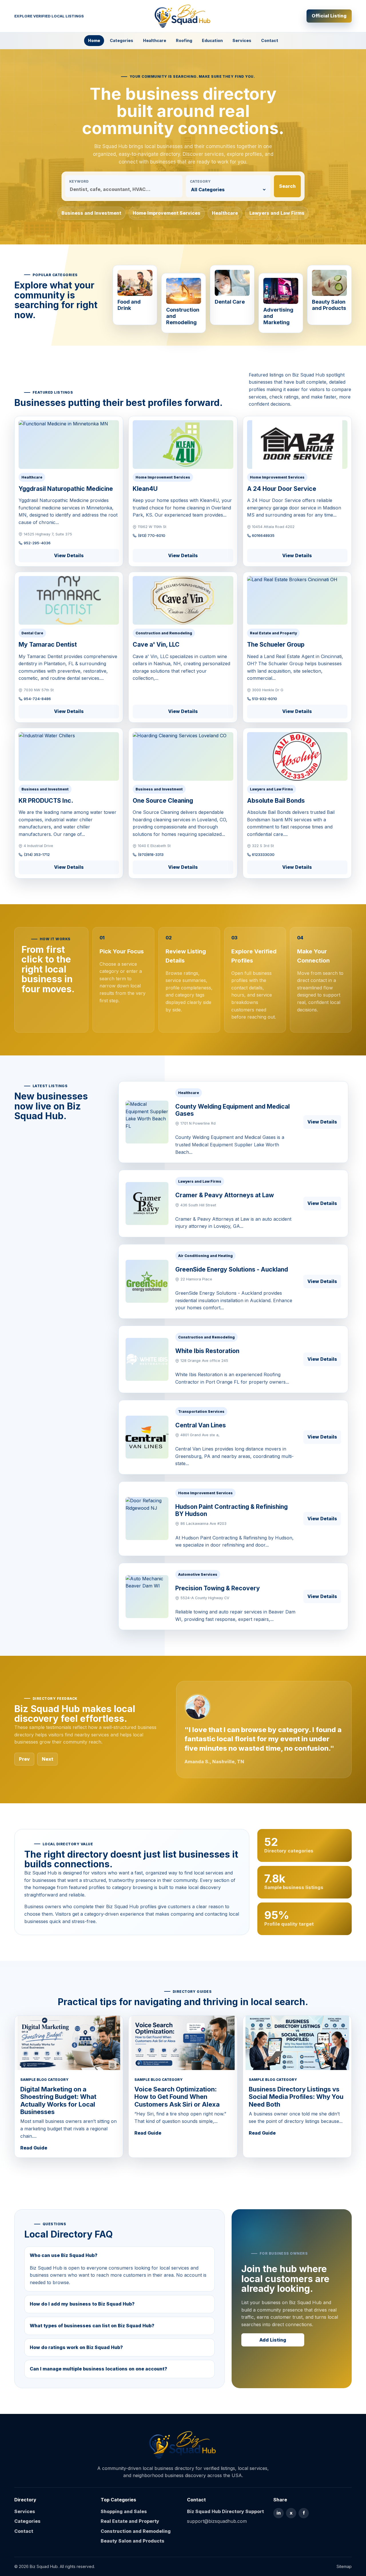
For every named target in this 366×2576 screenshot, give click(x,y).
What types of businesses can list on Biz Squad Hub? (92, 2326)
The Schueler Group (276, 645)
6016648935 (263, 535)
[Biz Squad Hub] (183, 16)
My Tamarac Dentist (48, 645)
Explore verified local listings (49, 16)
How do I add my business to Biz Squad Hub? (82, 2304)
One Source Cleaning (163, 801)
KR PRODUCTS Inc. (46, 801)
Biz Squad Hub (44, 2566)
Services (242, 40)
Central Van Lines (201, 1425)
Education (212, 40)
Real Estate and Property (130, 2521)
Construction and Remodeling (136, 2531)
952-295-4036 (37, 543)
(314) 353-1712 (37, 854)
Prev (24, 1759)
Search (287, 186)
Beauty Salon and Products (133, 2541)
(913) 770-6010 (152, 535)
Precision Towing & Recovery (218, 1588)
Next (47, 1759)
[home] (183, 2445)
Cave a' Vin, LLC (156, 645)
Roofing (184, 40)
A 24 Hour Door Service (282, 489)
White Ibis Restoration (207, 1351)
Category (200, 181)
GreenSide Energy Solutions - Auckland (232, 1269)
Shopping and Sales (124, 2511)
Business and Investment (91, 213)
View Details (69, 555)
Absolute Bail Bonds (276, 801)
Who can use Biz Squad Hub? (64, 2255)
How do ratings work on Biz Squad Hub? (76, 2347)
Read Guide (34, 2148)
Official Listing (329, 16)
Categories (122, 40)
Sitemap (344, 2566)
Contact (270, 40)
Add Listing (273, 2340)
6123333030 (263, 854)
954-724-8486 (37, 699)
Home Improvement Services (167, 213)
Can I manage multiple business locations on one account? (99, 2369)
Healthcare (155, 40)
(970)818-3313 (151, 854)
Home (94, 40)
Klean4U (145, 489)
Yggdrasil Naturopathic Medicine (66, 489)
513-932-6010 (264, 699)
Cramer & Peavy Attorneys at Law (225, 1195)
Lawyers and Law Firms (277, 213)
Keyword (79, 181)
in (279, 2513)
